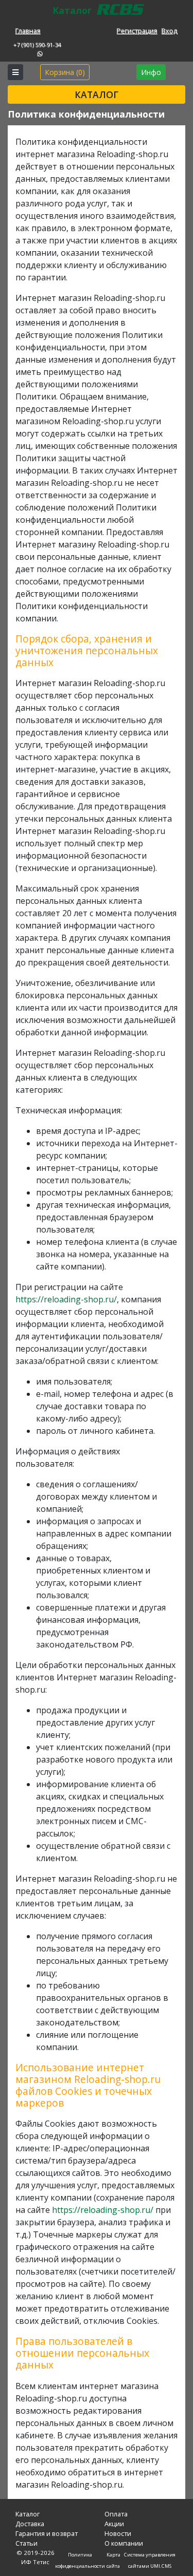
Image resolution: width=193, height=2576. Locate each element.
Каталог (28, 2514)
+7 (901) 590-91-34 (37, 45)
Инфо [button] (151, 72)
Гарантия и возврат (47, 2533)
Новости (118, 2533)
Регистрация (137, 31)
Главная (28, 31)
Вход (170, 31)
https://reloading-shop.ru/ (66, 1299)
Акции (114, 2524)
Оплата (116, 2514)
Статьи (27, 2543)
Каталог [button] (97, 94)
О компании (124, 2543)
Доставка (30, 2524)
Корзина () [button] (65, 72)
